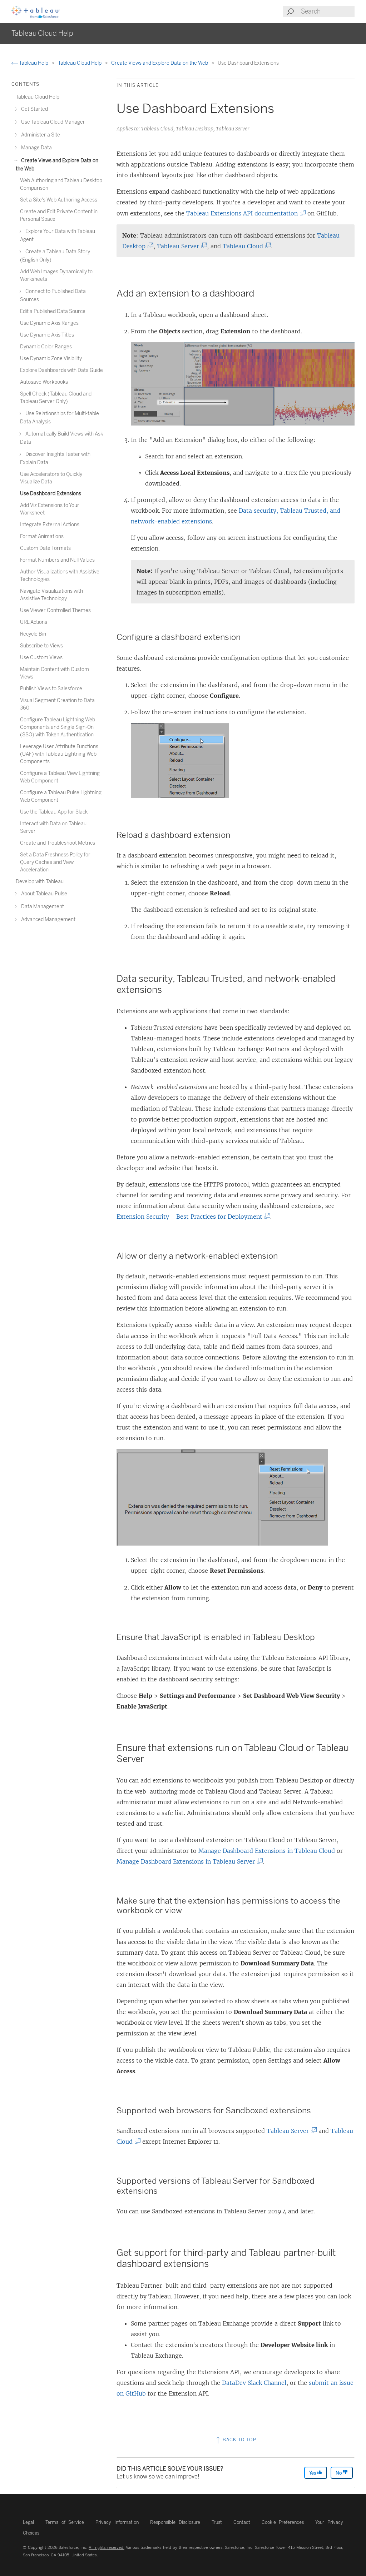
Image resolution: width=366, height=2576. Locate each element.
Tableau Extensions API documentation (244, 213)
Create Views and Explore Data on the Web (160, 63)
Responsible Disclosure (175, 2522)
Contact (242, 2522)
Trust (217, 2522)
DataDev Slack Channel (254, 2383)
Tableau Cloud (245, 246)
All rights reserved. (107, 2547)
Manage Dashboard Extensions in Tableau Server (188, 1861)
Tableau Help (34, 63)
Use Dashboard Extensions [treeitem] (51, 494)
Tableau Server (180, 246)
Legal (28, 2522)
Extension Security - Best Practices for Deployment (192, 1217)
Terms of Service (65, 2522)
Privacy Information (117, 2522)
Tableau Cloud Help (80, 63)
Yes (313, 2473)
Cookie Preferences (283, 2522)
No (339, 2473)
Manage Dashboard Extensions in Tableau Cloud (267, 1851)
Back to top (239, 2440)
